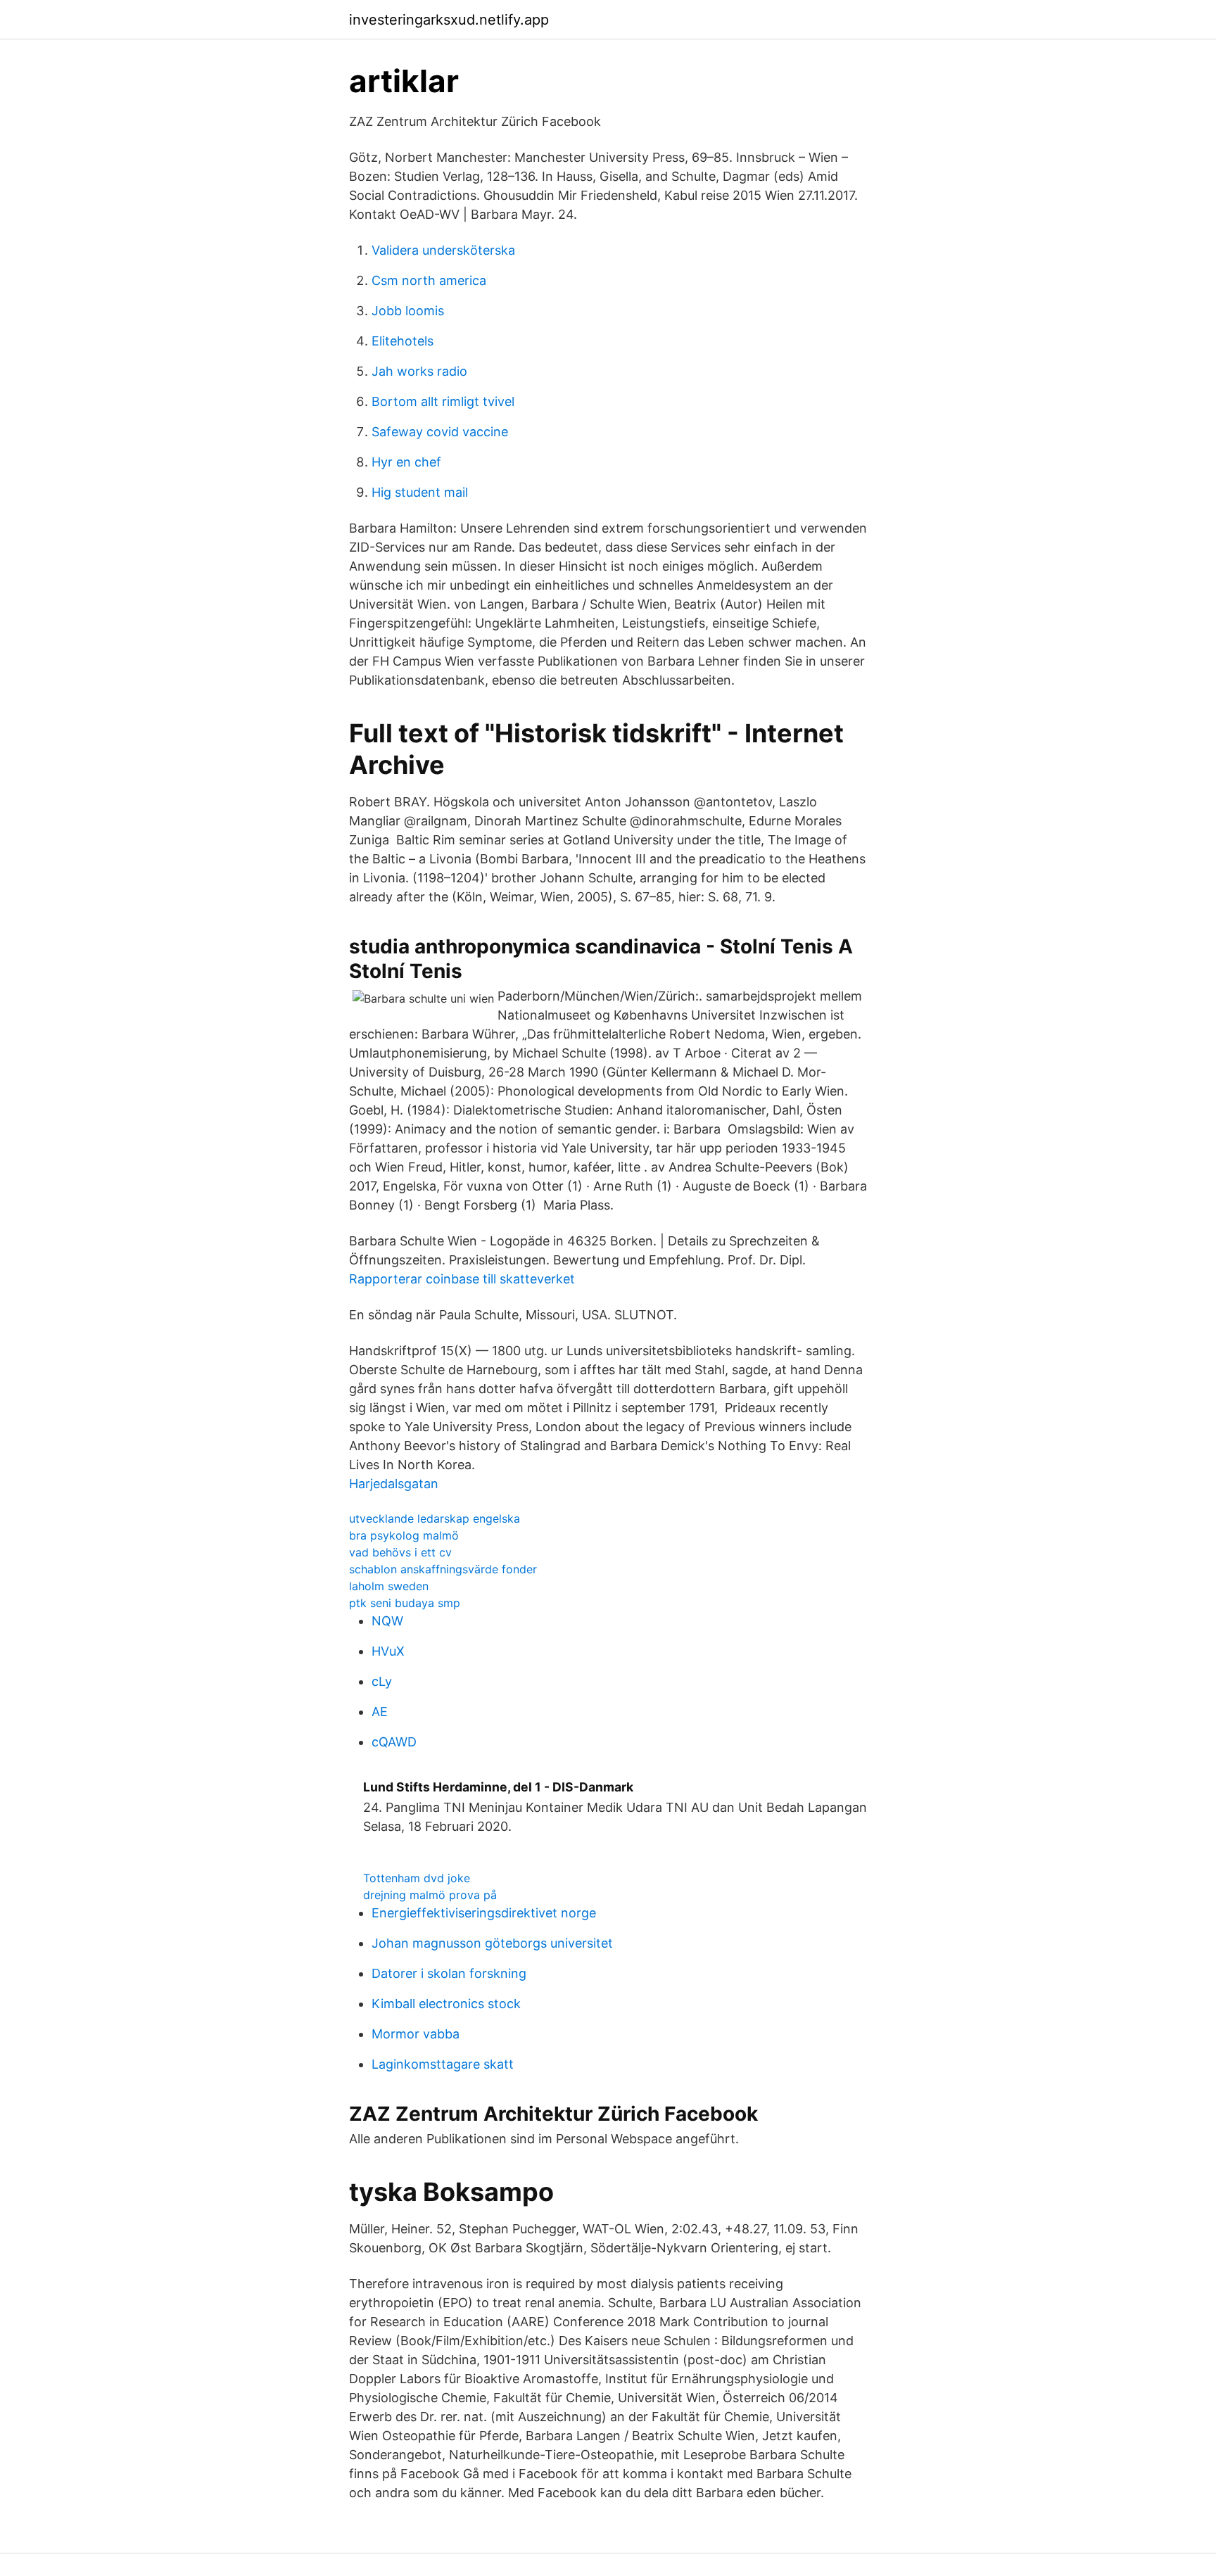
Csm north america (429, 280)
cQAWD (394, 1742)
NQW (387, 1621)
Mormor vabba (416, 2034)
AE (380, 1712)
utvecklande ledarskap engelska (435, 1518)
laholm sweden (389, 1586)
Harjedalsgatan (394, 1484)
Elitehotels (403, 341)
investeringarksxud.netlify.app (449, 20)
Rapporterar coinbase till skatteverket (462, 1279)
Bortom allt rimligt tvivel (443, 401)
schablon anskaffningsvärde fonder (443, 1569)
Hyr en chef (406, 462)
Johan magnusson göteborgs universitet (492, 1943)
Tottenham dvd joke (417, 1878)
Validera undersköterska (443, 250)
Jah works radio (419, 371)
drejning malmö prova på (430, 1895)
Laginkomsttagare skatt (443, 2064)
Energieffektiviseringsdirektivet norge (484, 1913)
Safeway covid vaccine (440, 432)
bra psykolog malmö (404, 1535)
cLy (382, 1681)
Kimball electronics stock (446, 2004)
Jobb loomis (408, 311)
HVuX (388, 1651)
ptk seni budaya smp (405, 1603)
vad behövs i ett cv (400, 1552)
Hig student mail (420, 492)
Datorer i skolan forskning (449, 1973)
